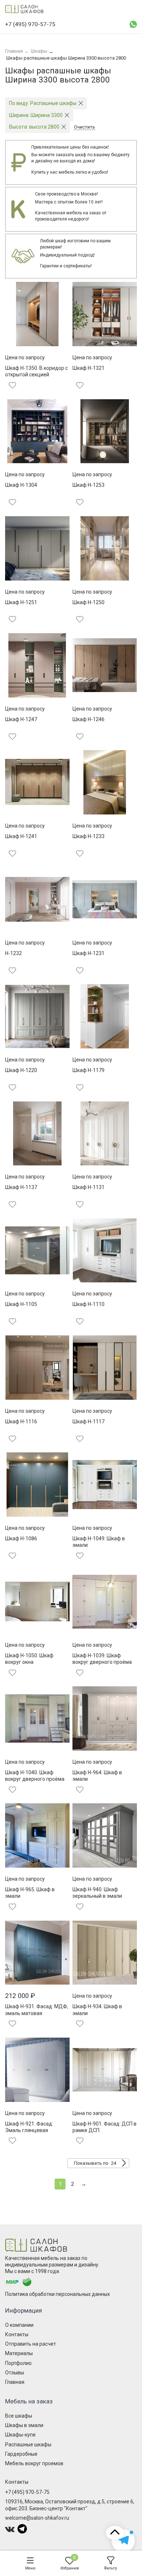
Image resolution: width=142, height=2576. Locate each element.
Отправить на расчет (31, 2344)
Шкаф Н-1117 (88, 1422)
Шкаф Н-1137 (21, 1187)
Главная (15, 2382)
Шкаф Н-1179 (88, 1070)
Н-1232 (13, 953)
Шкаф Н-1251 (21, 602)
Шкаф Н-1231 (88, 953)
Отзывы (15, 2373)
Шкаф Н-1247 (21, 719)
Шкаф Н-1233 (88, 836)
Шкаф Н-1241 (21, 836)
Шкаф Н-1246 (88, 719)
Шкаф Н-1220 (21, 1070)
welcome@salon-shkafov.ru (37, 2518)
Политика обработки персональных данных (58, 2294)
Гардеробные (21, 2454)
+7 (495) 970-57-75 (27, 2492)
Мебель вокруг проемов (34, 2463)
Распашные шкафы (28, 2444)
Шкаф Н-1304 (21, 485)
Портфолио (18, 2363)
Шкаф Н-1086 (21, 1538)
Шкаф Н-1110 (88, 1304)
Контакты (17, 2334)
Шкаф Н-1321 (88, 368)
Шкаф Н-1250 (88, 602)
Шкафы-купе (20, 2435)
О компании (19, 2325)
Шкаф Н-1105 (21, 1304)
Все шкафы (19, 2416)
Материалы (19, 2353)
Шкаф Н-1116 (21, 1422)
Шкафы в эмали (24, 2425)
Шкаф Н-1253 (88, 485)
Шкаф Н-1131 (88, 1187)
